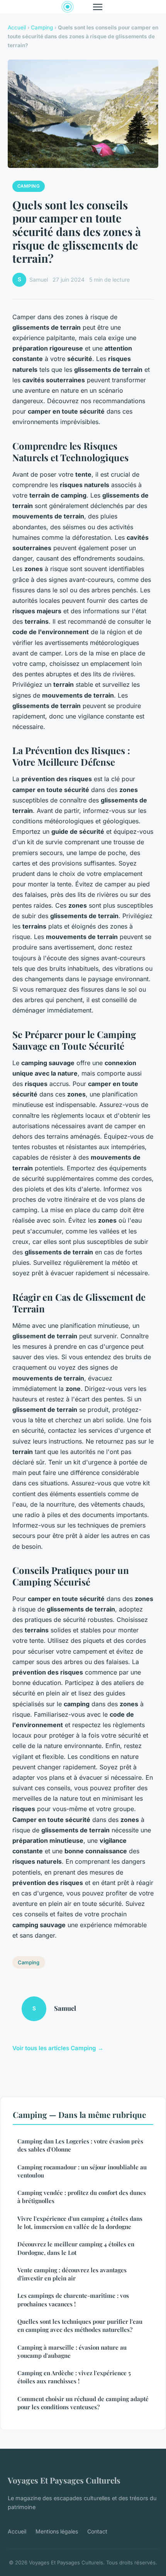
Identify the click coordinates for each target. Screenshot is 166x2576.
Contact (97, 2531)
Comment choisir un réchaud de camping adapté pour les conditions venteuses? (83, 2403)
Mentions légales (57, 2531)
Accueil (17, 27)
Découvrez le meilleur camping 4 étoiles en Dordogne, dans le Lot (76, 2248)
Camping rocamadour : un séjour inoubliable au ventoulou (82, 2171)
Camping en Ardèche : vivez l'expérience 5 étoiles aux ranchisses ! (74, 2377)
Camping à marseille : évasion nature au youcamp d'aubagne (72, 2351)
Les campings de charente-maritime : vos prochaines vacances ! (73, 2300)
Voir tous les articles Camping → (58, 2048)
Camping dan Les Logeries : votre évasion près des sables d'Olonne (80, 2145)
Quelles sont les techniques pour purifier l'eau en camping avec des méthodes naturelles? (80, 2325)
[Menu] (98, 7)
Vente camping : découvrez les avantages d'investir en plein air (72, 2274)
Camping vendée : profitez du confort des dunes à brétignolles (82, 2197)
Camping (42, 27)
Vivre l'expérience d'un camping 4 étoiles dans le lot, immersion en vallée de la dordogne (80, 2223)
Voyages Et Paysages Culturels (64, 2480)
